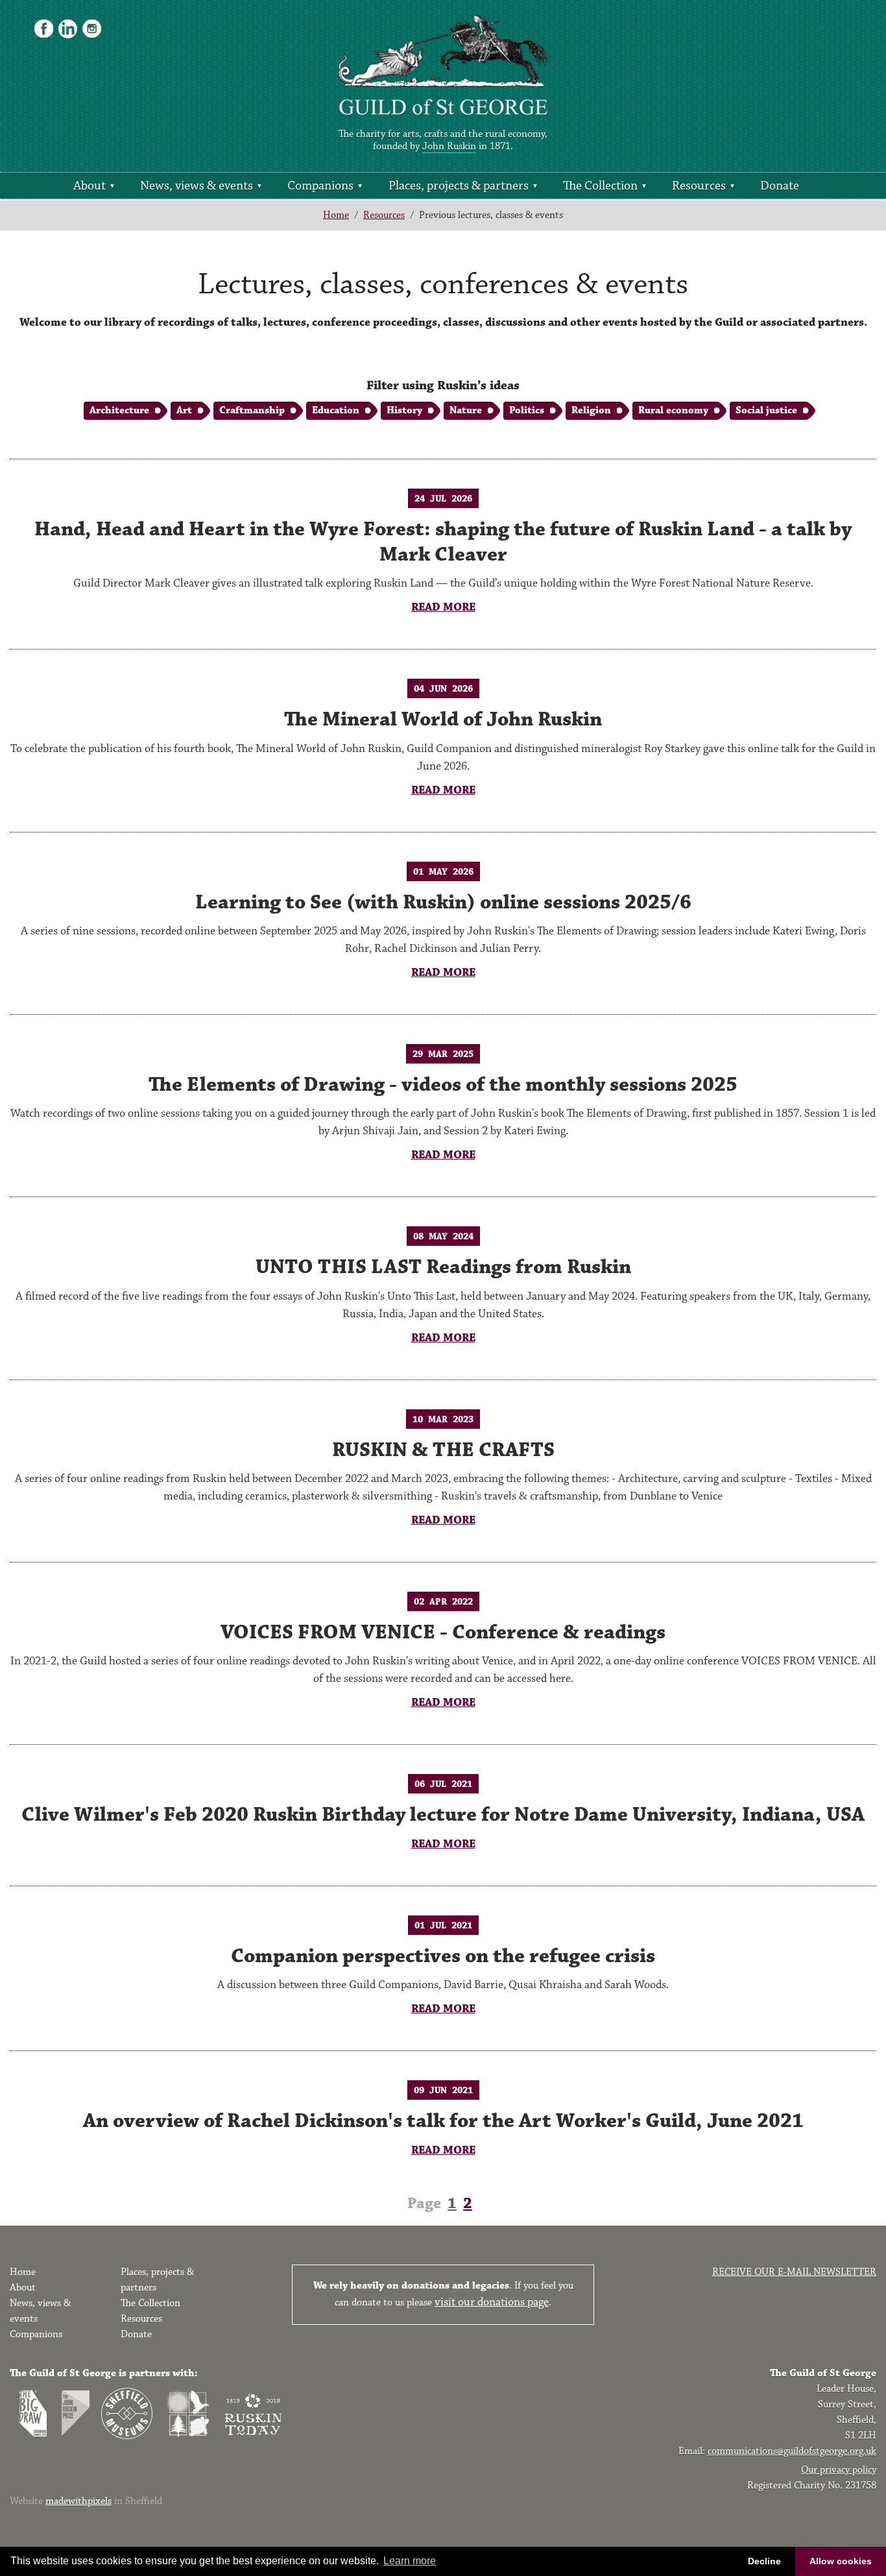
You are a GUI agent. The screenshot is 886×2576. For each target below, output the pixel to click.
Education (336, 410)
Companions (320, 186)
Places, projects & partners (459, 186)
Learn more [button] (410, 2561)
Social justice (766, 410)
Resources (699, 186)
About (90, 186)
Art (184, 410)
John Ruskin (449, 146)
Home (336, 215)
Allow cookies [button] (841, 2561)
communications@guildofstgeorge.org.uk (792, 2451)
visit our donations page (492, 2302)
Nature (466, 410)
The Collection (600, 186)
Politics (527, 410)
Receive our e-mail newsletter (794, 2272)
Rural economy (673, 410)
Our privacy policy (839, 2470)
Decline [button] (764, 2561)
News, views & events (197, 186)
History (404, 410)
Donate (780, 186)
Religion (591, 410)
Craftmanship (252, 410)
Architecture (119, 410)
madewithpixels (78, 2501)
